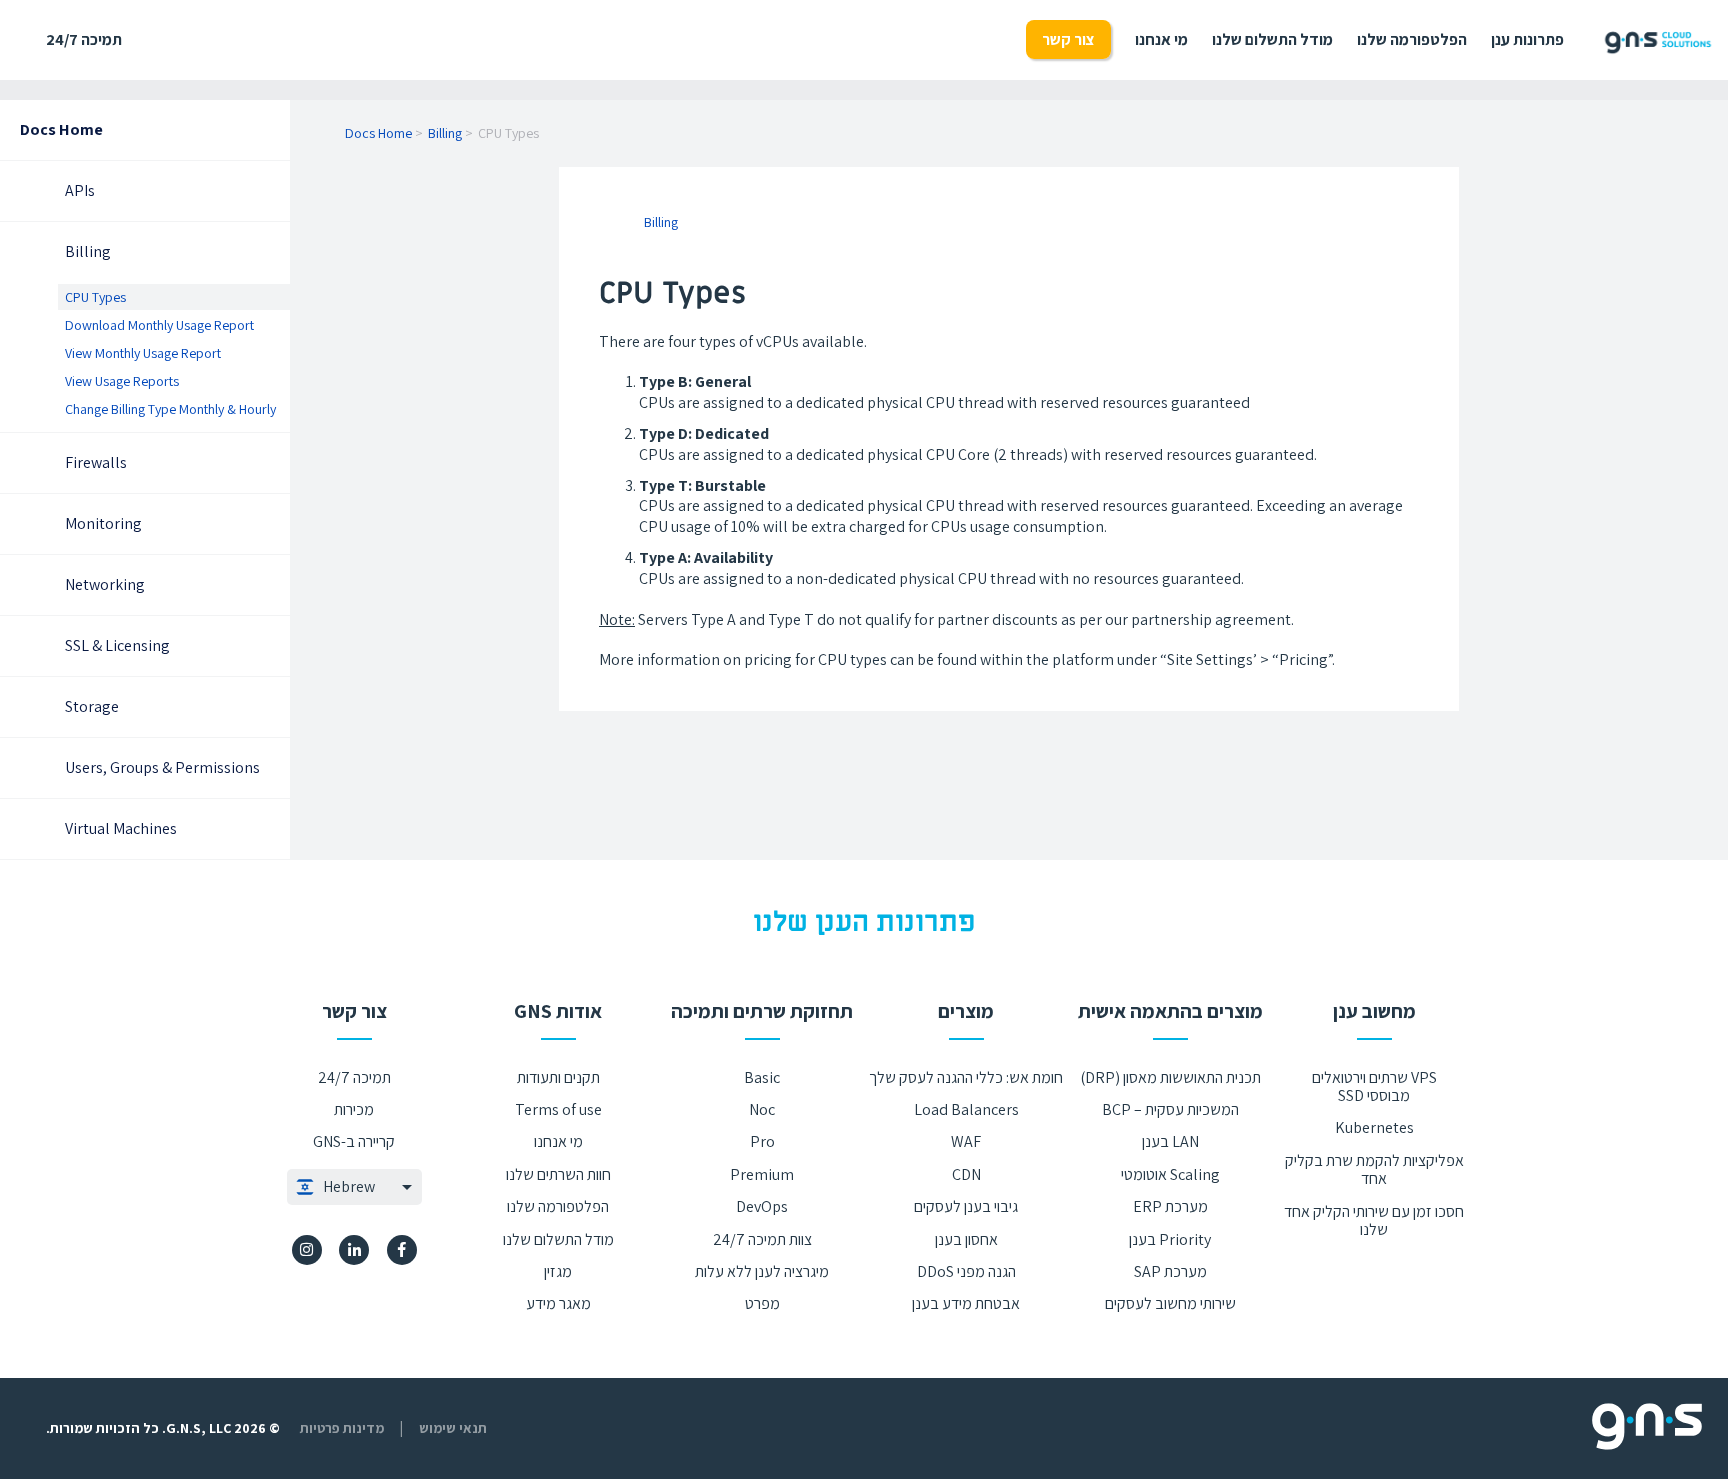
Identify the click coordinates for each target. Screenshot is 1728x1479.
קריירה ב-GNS (354, 1141)
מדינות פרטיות (342, 1428)
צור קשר (1068, 39)
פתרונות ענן (1527, 39)
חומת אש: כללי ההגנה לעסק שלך (966, 1077)
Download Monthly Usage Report (159, 325)
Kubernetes (1374, 1127)
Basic (762, 1077)
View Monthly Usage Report (143, 353)
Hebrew (349, 1186)
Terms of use (558, 1109)
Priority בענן (1170, 1239)
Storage (92, 706)
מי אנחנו (1161, 39)
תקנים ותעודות (558, 1077)
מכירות (354, 1109)
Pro (762, 1141)
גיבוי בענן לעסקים (966, 1206)
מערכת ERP (1170, 1206)
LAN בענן (1170, 1141)
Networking (105, 584)
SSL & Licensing (117, 645)
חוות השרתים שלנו (558, 1174)
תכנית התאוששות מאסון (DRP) (1170, 1077)
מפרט (762, 1303)
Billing (88, 251)
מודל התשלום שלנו (1272, 39)
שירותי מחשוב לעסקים (1170, 1303)
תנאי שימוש (453, 1428)
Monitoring (103, 523)
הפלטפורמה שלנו (1412, 39)
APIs (80, 190)
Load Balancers (966, 1109)
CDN (966, 1174)
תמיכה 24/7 (84, 39)
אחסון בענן (966, 1239)
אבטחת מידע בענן (966, 1303)
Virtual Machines (121, 828)
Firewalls (96, 462)
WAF (966, 1141)
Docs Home (61, 129)
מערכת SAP (1170, 1271)
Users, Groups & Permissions (162, 767)
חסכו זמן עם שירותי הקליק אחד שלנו (1374, 1220)
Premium (762, 1174)
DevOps (762, 1206)
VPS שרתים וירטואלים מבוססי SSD (1374, 1086)
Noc (762, 1109)
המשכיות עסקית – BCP (1170, 1109)
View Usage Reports (122, 381)
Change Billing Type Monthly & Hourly (170, 409)
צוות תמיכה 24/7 (762, 1239)
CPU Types (95, 297)
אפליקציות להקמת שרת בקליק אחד (1374, 1169)
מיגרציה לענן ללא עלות (762, 1271)
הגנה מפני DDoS (966, 1271)
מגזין (558, 1271)
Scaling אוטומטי (1170, 1174)
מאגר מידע (558, 1303)
